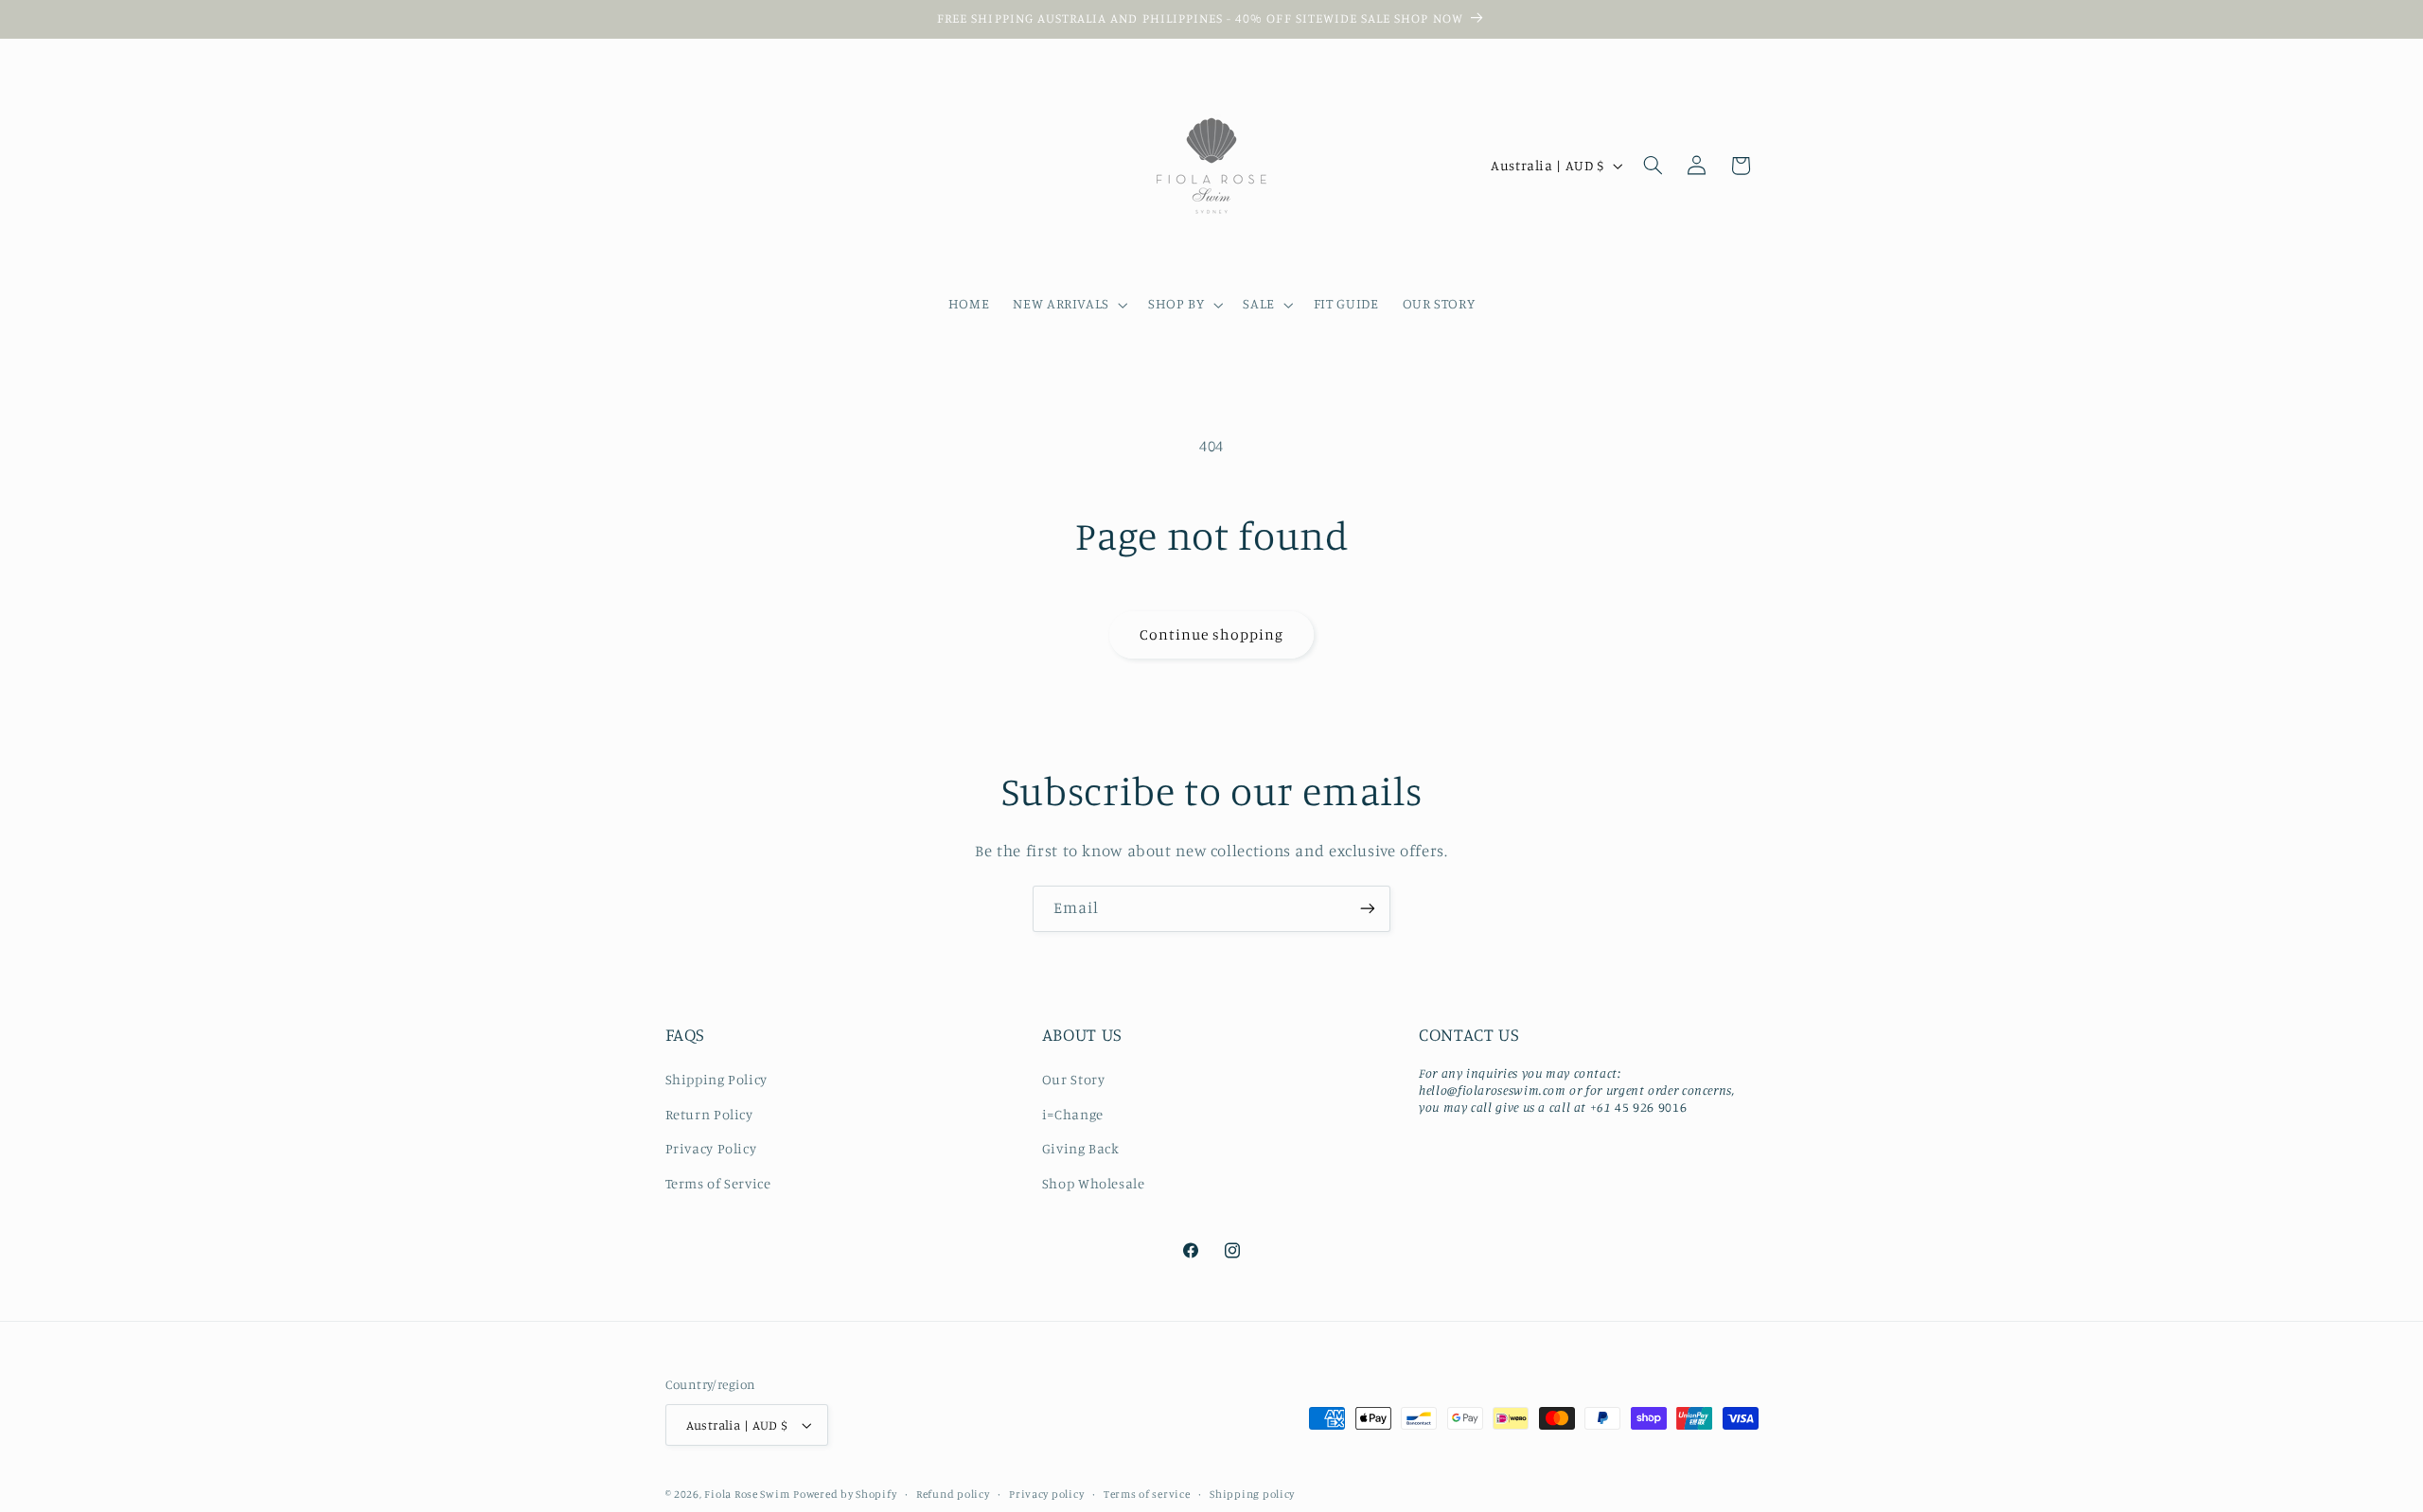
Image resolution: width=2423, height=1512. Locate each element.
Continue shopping (1212, 634)
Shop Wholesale (1094, 1183)
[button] (1069, 305)
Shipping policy (1252, 1494)
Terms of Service (718, 1183)
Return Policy (709, 1114)
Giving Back (1081, 1148)
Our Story (1074, 1079)
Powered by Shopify (845, 1494)
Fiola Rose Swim (747, 1494)
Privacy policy (1046, 1494)
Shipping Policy (716, 1079)
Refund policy (953, 1494)
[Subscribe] (1368, 909)
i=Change (1073, 1114)
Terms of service (1147, 1494)
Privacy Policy (711, 1148)
